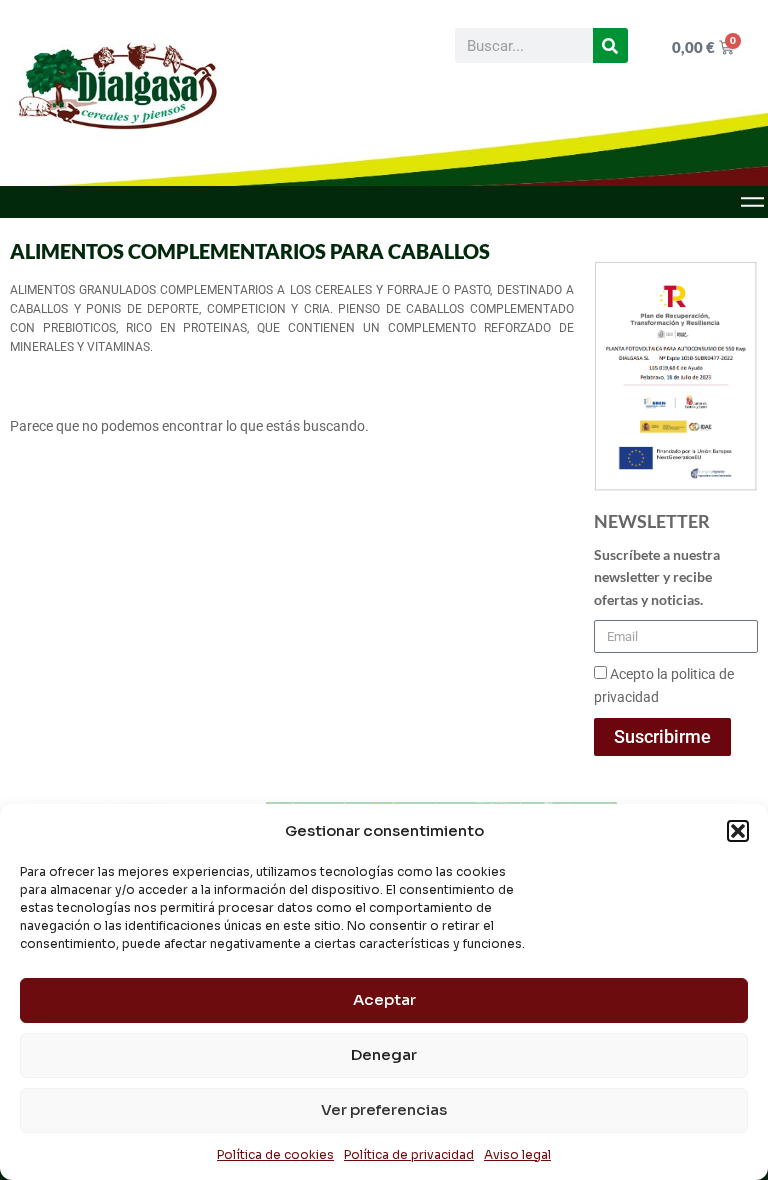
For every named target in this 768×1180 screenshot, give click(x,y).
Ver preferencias (384, 1109)
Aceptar (384, 999)
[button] (738, 831)
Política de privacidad (409, 1154)
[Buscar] (610, 45)
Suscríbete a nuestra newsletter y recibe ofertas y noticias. (657, 577)
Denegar (384, 1054)
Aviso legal (517, 1154)
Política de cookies (275, 1154)
